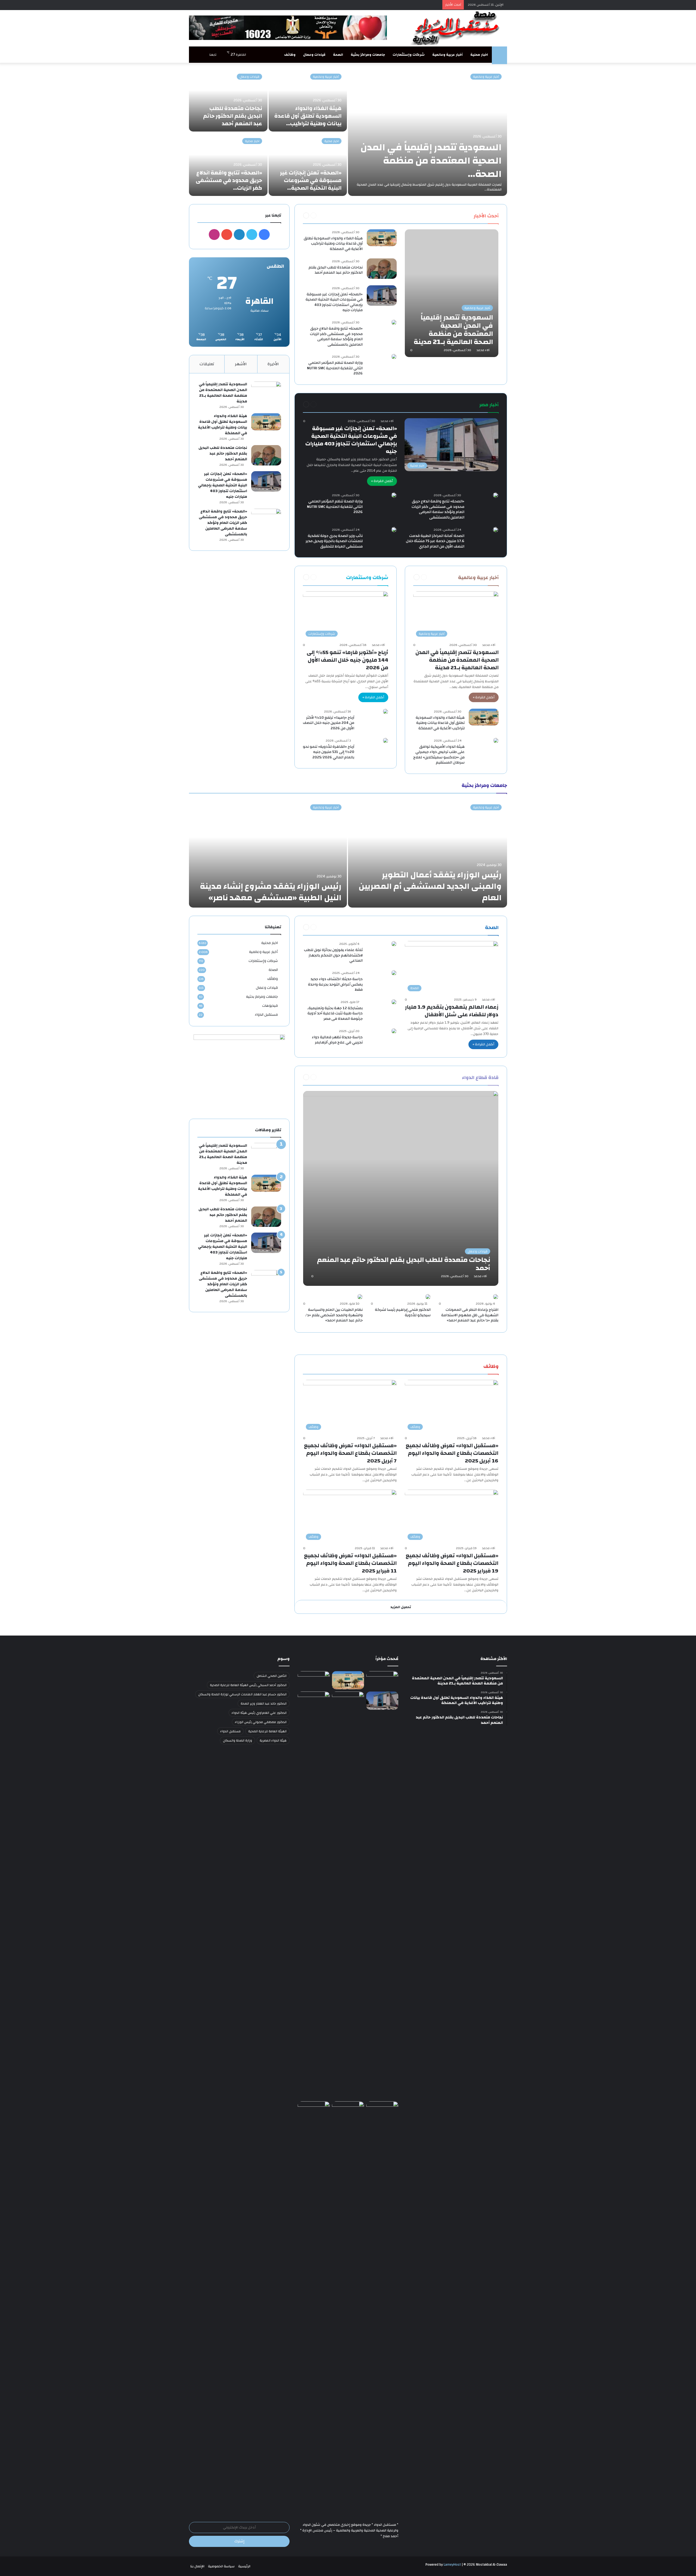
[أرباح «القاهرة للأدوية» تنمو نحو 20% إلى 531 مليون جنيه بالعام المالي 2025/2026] (386, 740)
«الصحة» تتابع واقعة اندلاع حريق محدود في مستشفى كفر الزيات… (229, 180)
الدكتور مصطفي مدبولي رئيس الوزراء (261, 1722)
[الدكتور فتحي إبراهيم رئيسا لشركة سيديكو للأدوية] (428, 1297)
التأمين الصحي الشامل (272, 1676)
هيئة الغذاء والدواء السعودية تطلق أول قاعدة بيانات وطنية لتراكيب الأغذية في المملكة (333, 244)
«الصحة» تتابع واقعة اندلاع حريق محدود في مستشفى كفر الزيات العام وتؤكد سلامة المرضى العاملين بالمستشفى (336, 337)
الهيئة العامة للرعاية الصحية (267, 1731)
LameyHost (452, 2565)
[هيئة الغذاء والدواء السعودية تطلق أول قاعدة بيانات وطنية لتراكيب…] (308, 100)
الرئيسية (244, 2566)
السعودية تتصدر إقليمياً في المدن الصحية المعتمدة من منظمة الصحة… (431, 161)
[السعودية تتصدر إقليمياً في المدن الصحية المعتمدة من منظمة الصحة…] (428, 132)
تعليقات (207, 364)
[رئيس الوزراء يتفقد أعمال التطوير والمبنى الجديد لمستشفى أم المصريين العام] (428, 853)
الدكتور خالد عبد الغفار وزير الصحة (264, 1703)
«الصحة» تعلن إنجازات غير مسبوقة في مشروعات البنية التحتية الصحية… (311, 180)
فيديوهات (270, 1006)
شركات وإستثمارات (409, 55)
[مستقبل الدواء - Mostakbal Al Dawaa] (457, 28)
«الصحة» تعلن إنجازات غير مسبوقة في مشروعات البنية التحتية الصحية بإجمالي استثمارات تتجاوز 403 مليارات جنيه (334, 302)
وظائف (290, 55)
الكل (463, 215)
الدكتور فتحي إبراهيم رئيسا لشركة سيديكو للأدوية (403, 1312)
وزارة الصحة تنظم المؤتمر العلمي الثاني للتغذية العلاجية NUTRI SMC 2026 (335, 368)
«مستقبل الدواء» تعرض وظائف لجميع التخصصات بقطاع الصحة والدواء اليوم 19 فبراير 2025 (452, 1563)
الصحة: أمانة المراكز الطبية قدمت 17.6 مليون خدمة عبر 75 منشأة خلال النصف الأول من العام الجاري (435, 541)
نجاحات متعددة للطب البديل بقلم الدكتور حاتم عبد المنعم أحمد (233, 116)
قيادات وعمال (314, 55)
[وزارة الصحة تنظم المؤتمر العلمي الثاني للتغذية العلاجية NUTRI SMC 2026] (394, 357)
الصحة (338, 55)
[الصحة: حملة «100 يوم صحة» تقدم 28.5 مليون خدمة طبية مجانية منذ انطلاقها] (314, 2305)
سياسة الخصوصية (221, 2566)
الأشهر (241, 364)
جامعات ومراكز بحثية (368, 55)
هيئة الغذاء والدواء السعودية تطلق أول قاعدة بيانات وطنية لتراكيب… (308, 116)
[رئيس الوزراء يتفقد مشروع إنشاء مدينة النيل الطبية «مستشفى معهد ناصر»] (268, 853)
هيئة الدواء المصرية (273, 1740)
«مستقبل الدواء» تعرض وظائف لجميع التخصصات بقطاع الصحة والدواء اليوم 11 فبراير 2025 (350, 1563)
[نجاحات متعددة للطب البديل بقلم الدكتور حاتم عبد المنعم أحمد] (228, 100)
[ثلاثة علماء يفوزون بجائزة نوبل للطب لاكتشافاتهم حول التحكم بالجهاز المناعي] (394, 944)
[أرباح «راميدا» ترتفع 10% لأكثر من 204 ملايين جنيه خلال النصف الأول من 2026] (386, 711)
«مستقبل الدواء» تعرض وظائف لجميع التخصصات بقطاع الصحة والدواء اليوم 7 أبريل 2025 (350, 1453)
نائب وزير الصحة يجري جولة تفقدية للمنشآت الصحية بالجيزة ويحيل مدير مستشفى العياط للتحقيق (334, 541)
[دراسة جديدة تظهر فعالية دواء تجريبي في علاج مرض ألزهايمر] (394, 1031)
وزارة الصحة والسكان (237, 1740)
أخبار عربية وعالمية (448, 55)
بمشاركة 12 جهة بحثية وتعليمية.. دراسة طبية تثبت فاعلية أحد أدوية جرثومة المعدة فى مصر (335, 1013)
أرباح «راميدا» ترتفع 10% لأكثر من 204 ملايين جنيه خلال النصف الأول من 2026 (329, 723)
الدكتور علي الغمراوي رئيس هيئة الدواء (259, 1713)
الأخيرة (273, 364)
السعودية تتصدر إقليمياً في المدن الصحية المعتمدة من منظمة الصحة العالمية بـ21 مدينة (457, 660)
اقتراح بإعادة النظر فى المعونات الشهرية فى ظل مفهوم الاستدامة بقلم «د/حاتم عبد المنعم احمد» (470, 1315)
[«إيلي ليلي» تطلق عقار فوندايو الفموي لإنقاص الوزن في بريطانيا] (348, 2110)
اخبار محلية (479, 55)
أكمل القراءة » (382, 481)
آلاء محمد (483, 350)
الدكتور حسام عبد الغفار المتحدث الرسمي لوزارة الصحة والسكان (242, 1694)
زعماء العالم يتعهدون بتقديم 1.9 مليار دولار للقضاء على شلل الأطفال (452, 1011)
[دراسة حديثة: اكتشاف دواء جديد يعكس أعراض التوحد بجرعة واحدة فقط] (394, 973)
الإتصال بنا (197, 2566)
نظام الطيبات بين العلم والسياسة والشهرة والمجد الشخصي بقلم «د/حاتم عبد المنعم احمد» (334, 1315)
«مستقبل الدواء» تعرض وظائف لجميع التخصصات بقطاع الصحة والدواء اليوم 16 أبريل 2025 (452, 1453)
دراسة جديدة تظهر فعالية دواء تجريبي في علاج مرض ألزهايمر (337, 1040)
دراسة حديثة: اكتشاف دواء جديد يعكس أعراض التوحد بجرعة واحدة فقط (335, 984)
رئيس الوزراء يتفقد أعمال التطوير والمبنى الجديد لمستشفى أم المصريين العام (430, 886)
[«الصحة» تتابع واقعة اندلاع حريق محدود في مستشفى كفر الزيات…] (228, 164)
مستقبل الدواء (266, 1015)
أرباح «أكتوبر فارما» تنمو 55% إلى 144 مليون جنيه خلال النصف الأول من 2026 (347, 660)
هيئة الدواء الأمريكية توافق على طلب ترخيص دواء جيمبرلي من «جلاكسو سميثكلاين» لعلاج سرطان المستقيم (439, 755)
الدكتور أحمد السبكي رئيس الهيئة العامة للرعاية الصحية (248, 1685)
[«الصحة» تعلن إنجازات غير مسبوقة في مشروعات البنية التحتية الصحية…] (308, 164)
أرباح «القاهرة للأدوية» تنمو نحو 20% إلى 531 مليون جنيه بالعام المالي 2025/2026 (329, 752)
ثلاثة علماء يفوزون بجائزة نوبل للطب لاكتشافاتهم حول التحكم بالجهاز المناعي (333, 955)
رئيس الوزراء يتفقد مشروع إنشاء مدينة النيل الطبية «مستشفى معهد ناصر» (271, 892)
